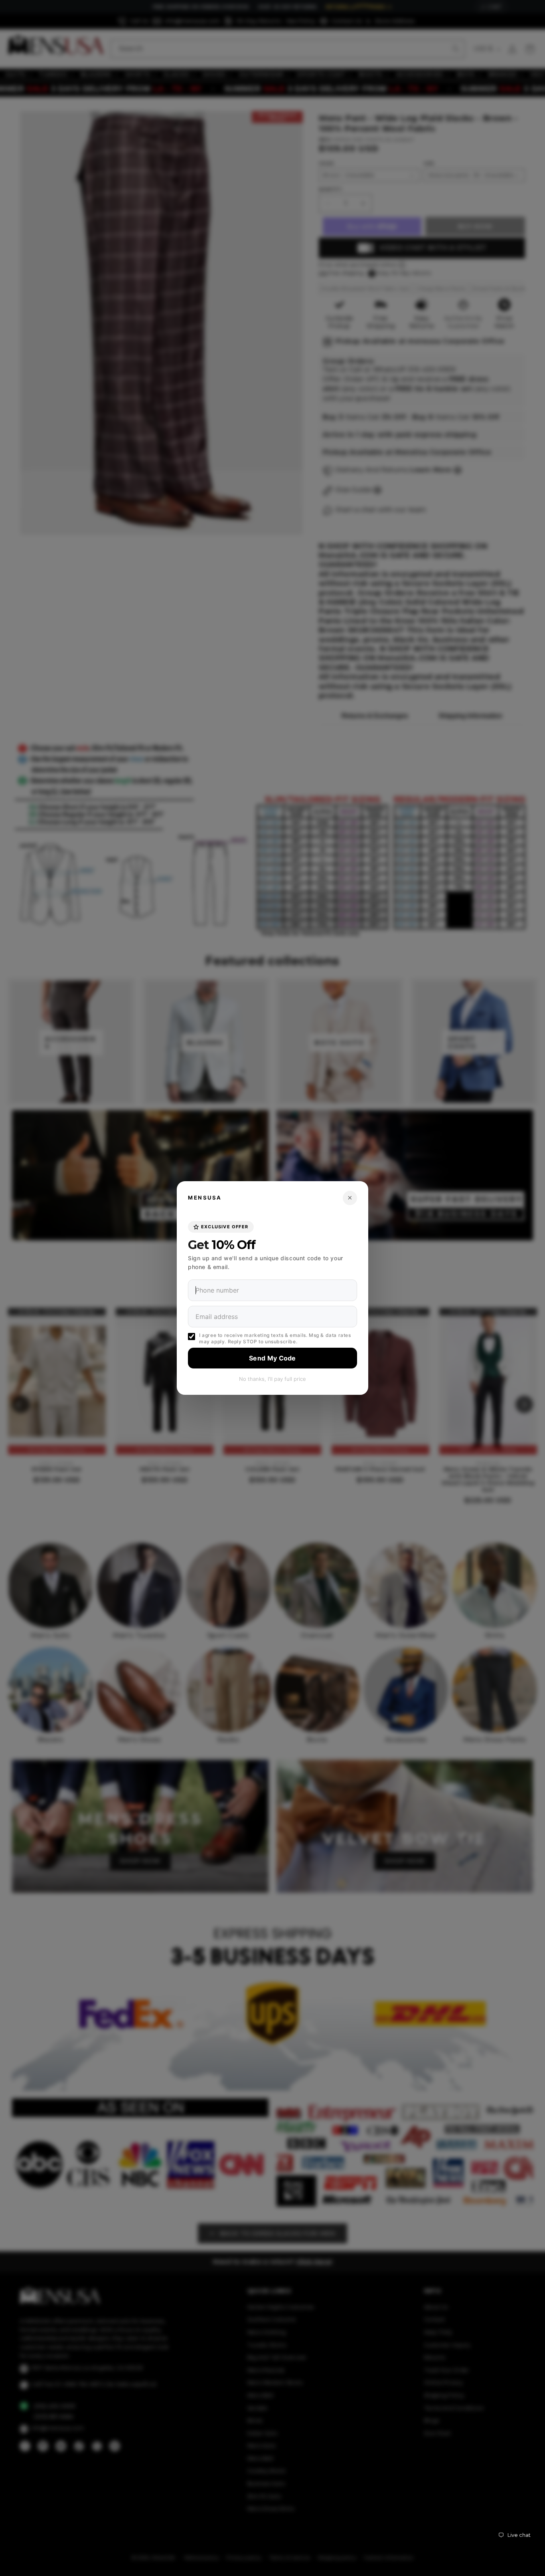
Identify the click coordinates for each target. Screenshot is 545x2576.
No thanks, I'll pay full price (272, 1379)
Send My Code (272, 1358)
